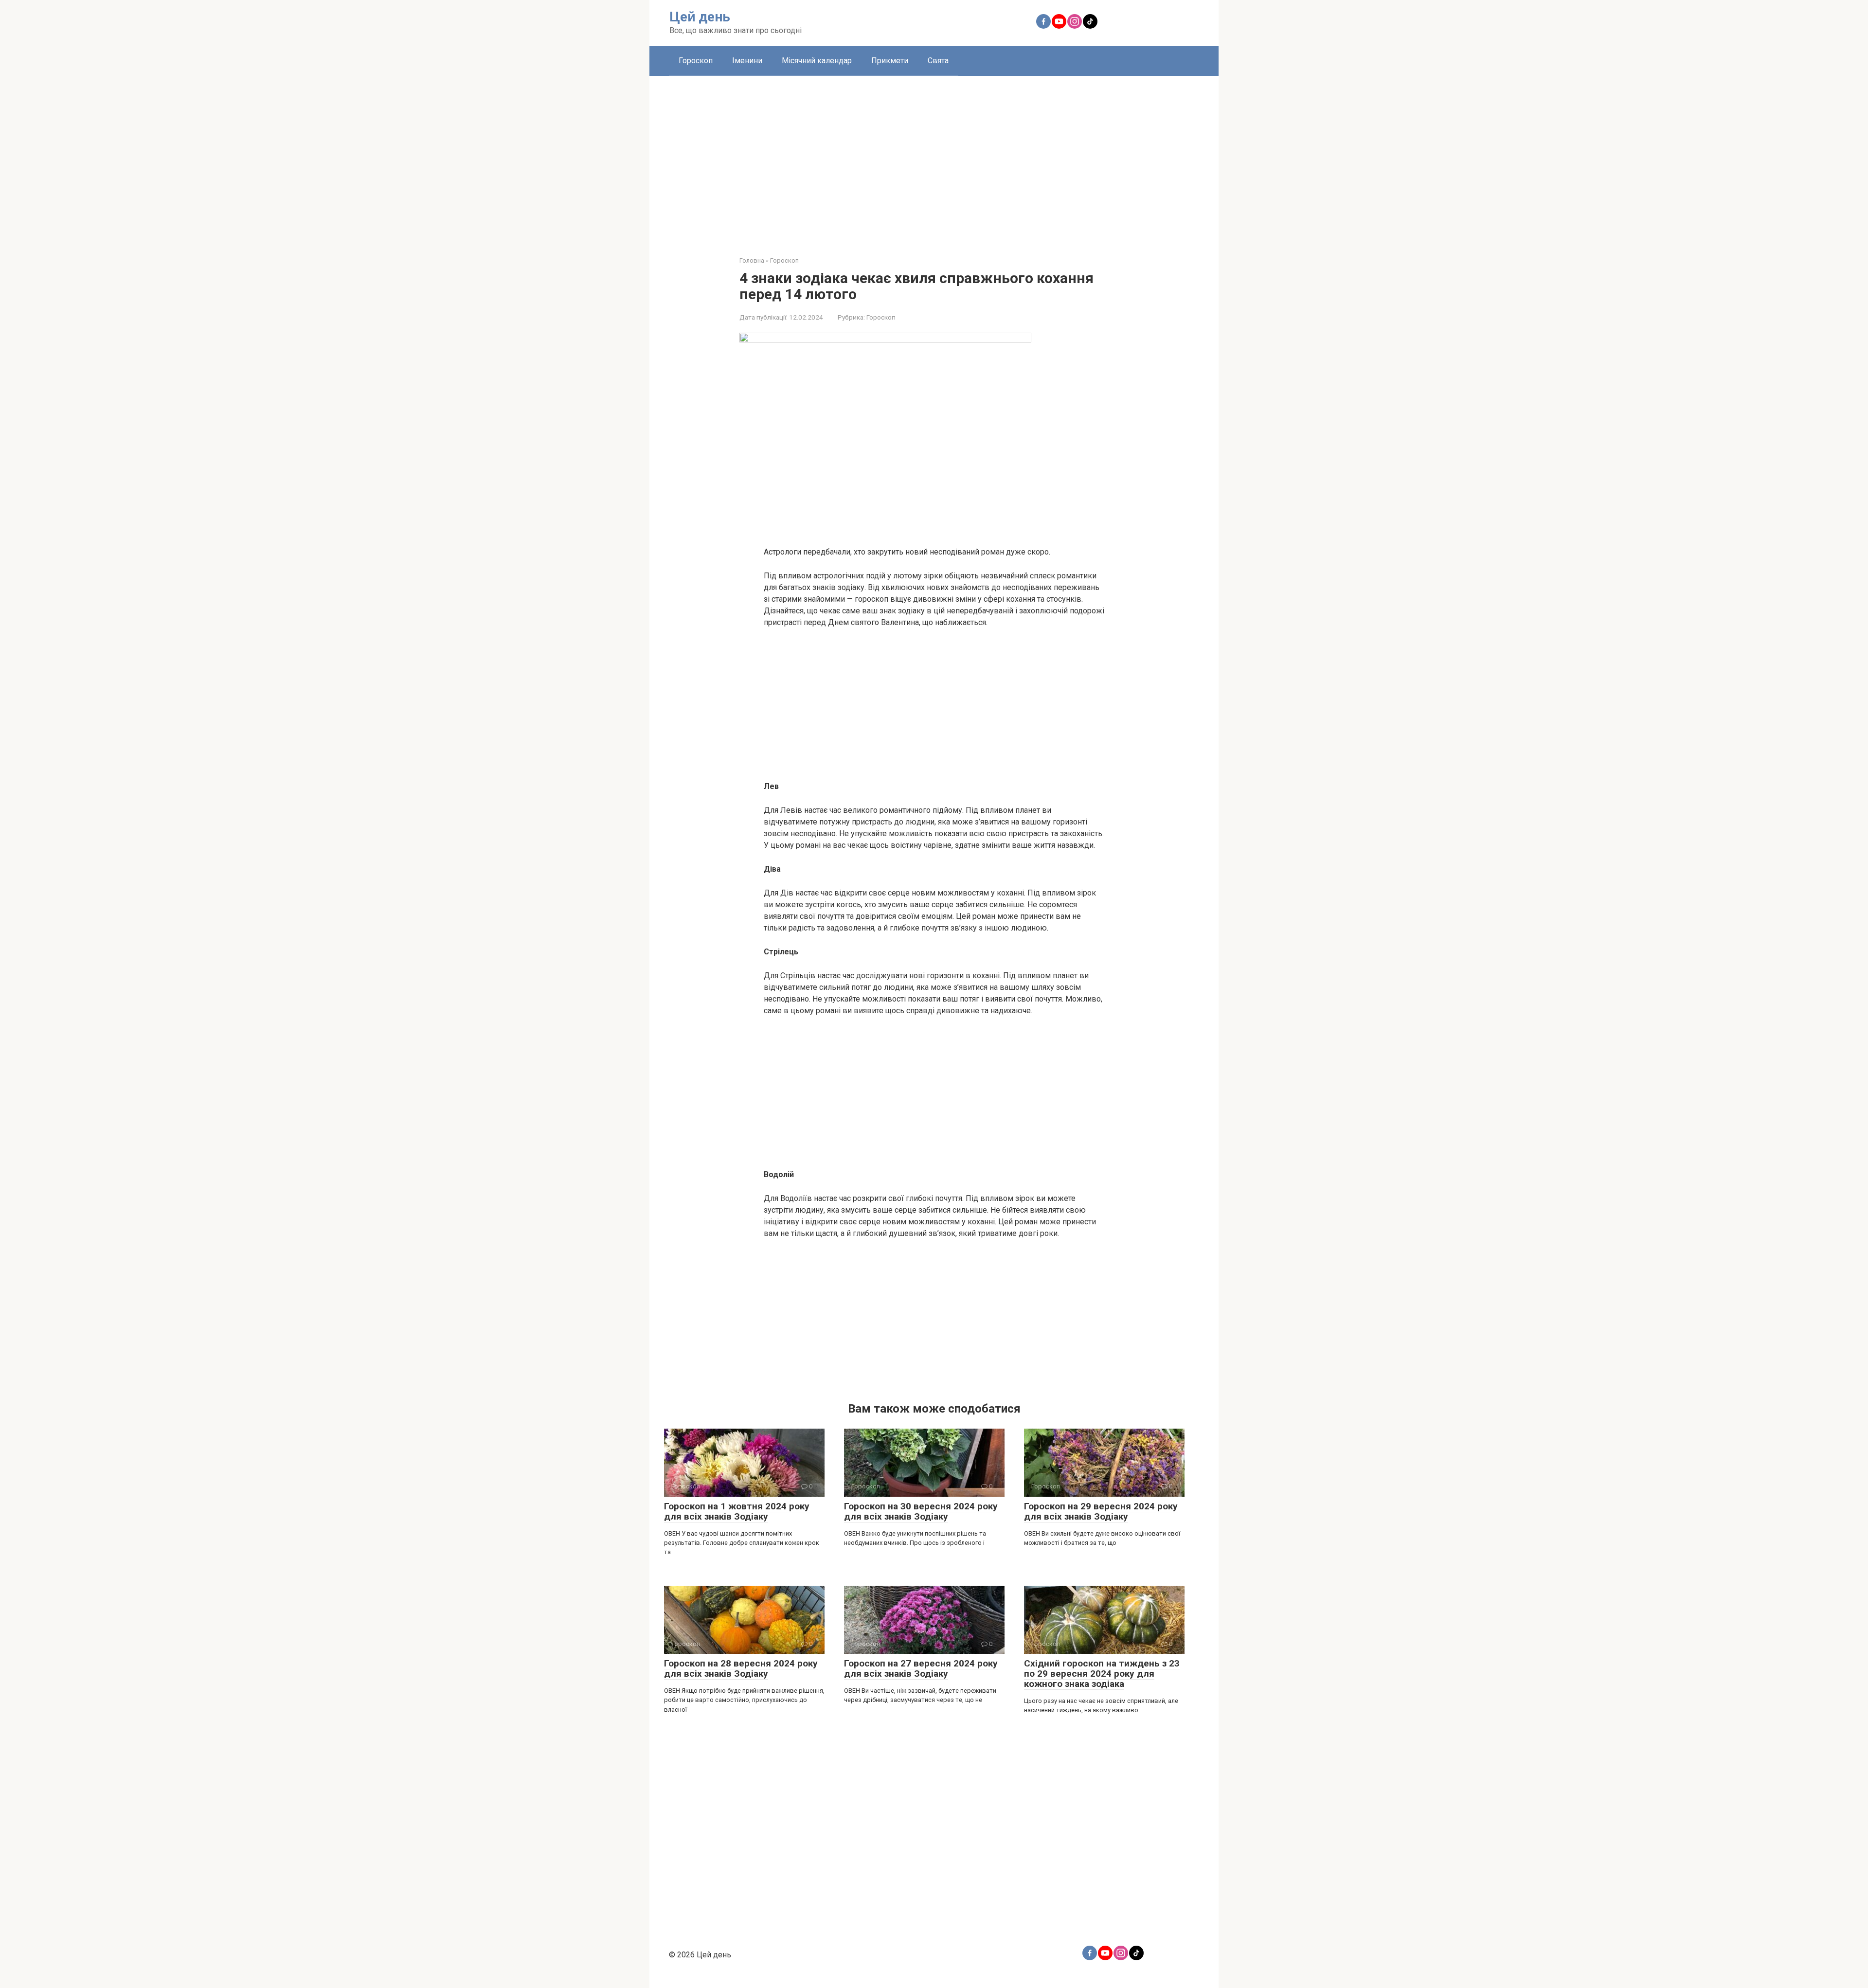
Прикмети (890, 61)
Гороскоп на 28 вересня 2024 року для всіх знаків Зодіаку (741, 1668)
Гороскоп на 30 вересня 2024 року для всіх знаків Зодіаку (921, 1511)
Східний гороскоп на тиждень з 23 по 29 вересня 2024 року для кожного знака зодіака (1102, 1674)
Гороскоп (696, 61)
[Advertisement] (934, 159)
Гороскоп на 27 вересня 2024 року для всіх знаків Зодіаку (921, 1668)
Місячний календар (817, 61)
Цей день (700, 17)
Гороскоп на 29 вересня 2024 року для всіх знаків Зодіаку (1101, 1511)
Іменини (747, 61)
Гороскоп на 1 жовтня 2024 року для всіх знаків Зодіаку (737, 1511)
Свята (938, 61)
